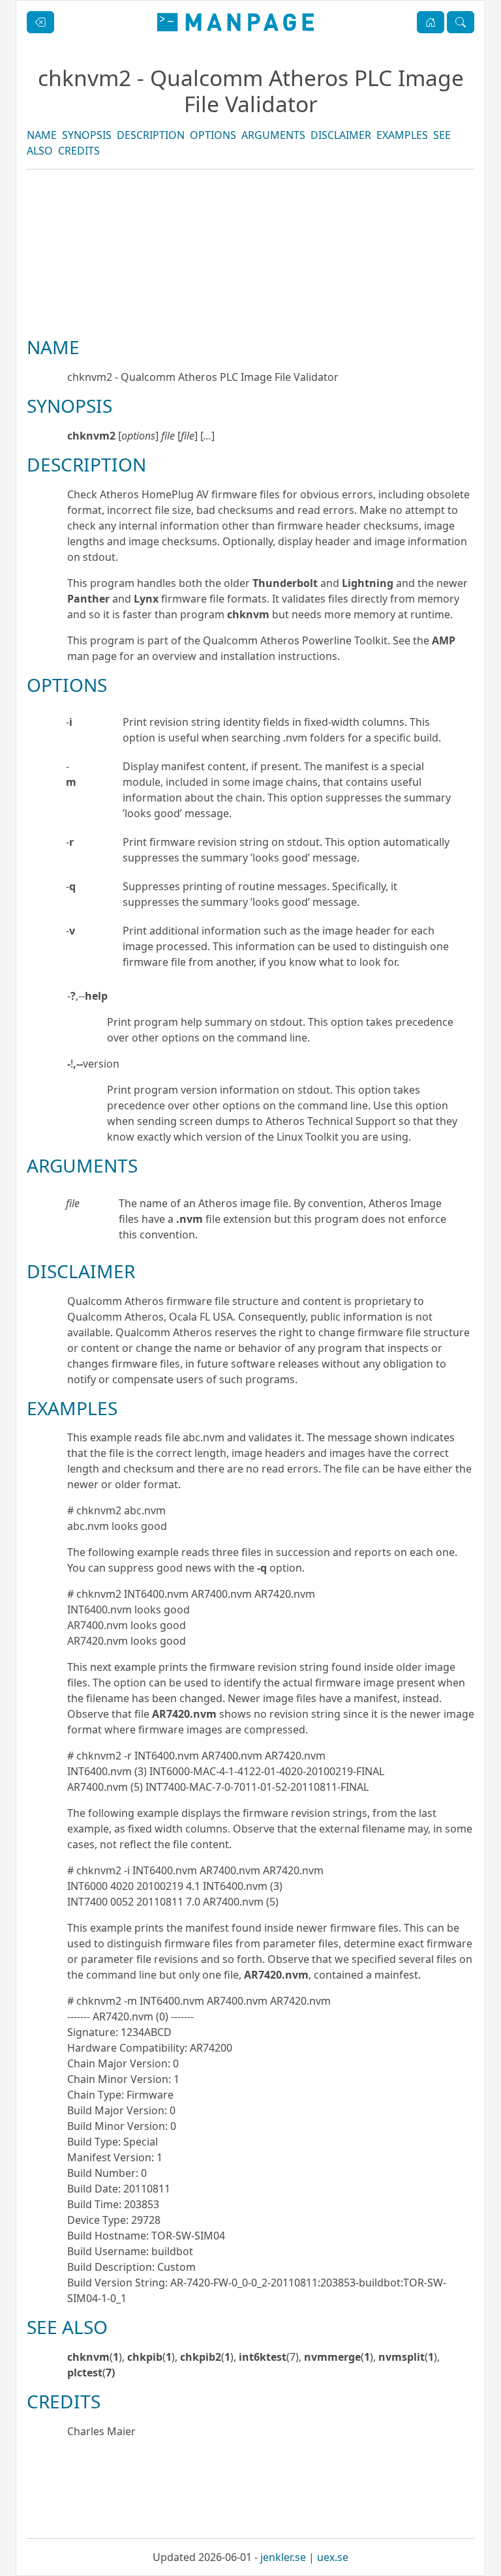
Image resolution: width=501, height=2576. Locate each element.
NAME (42, 135)
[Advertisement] (250, 297)
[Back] (40, 22)
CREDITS (79, 151)
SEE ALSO (67, 2327)
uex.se (333, 2557)
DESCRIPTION (151, 135)
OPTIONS (213, 135)
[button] (431, 22)
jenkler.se (283, 2557)
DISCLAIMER (341, 135)
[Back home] (235, 22)
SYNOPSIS (87, 135)
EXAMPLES (402, 135)
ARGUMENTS (273, 135)
